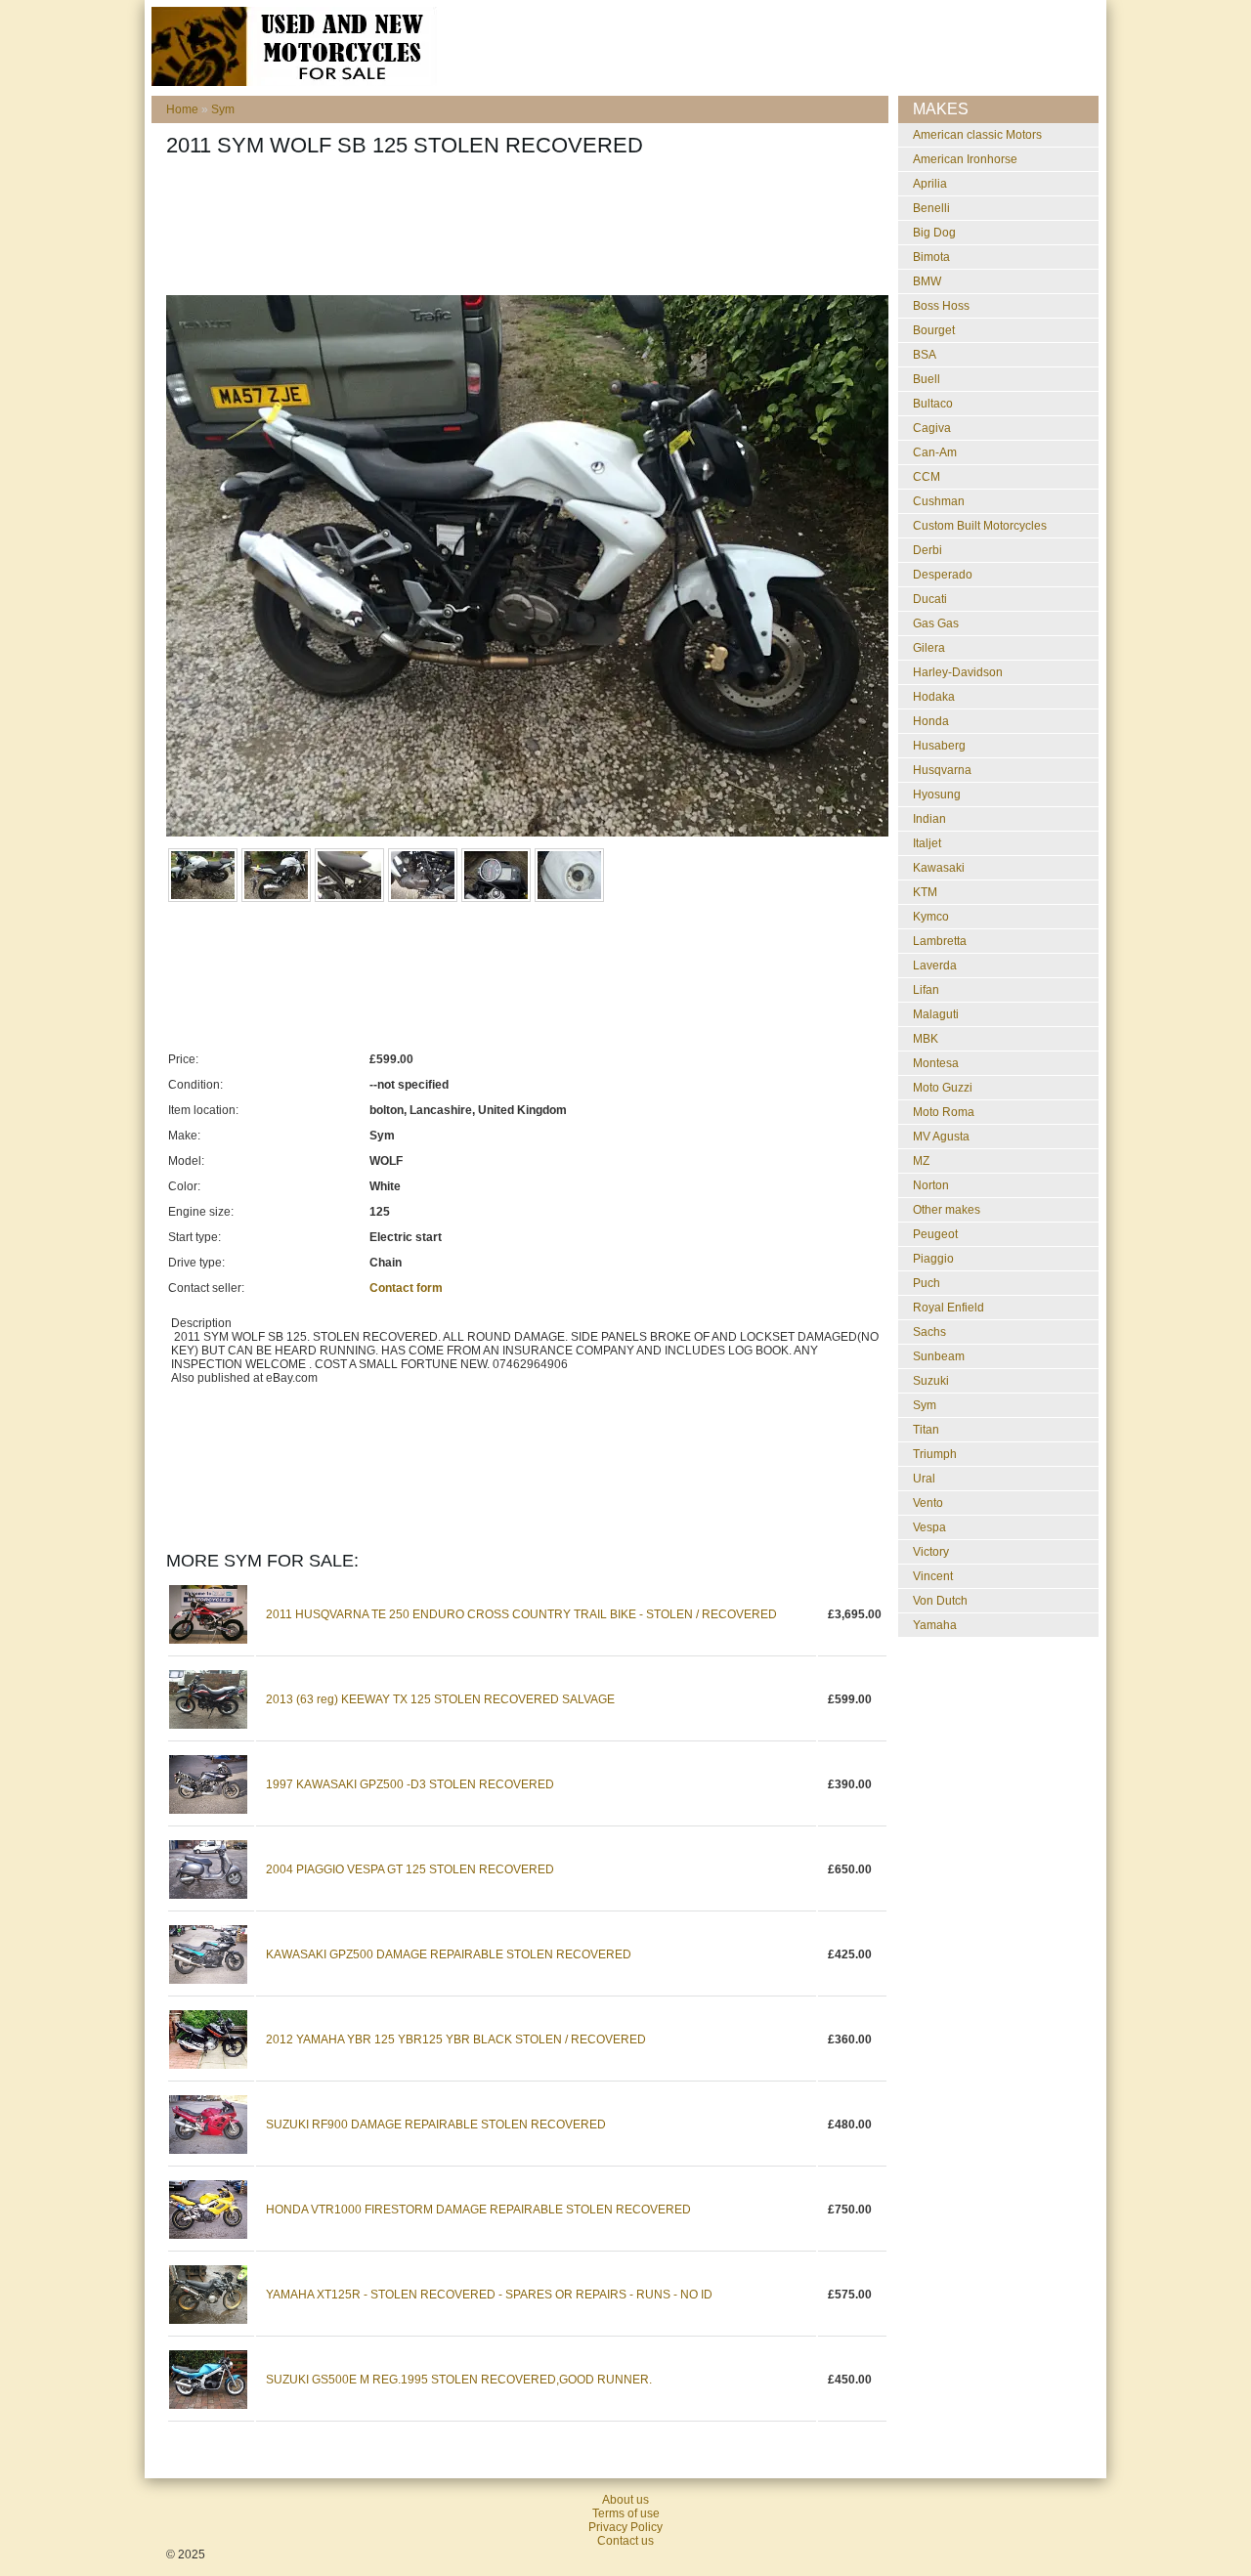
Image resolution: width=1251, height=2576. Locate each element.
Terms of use (626, 2513)
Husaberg (939, 746)
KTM (925, 892)
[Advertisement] (522, 232)
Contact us (625, 2541)
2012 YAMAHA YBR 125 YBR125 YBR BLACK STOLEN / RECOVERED (456, 2039)
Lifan (926, 990)
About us (625, 2500)
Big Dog (934, 233)
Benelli (931, 208)
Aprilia (930, 184)
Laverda (935, 966)
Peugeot (935, 1234)
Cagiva (932, 428)
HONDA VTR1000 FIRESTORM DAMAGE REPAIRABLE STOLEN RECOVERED (478, 2210)
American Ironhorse (965, 159)
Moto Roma (944, 1112)
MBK (926, 1039)
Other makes (947, 1210)
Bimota (931, 257)
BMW (927, 281)
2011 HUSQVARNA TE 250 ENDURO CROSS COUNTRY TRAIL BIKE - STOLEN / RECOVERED (521, 1614)
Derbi (927, 550)
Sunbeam (939, 1356)
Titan (926, 1430)
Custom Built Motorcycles (980, 526)
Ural (924, 1479)
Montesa (936, 1063)
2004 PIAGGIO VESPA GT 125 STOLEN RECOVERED (410, 1869)
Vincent (933, 1576)
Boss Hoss (941, 306)
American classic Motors (977, 135)
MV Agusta (941, 1137)
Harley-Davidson (958, 672)
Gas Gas (936, 623)
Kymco (931, 917)
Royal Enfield (949, 1308)
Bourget (934, 330)
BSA (925, 355)
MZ (921, 1161)
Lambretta (940, 941)
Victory (931, 1552)
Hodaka (934, 697)
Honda (931, 721)
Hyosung (937, 794)
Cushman (939, 501)
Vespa (929, 1527)
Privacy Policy (625, 2527)
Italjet (927, 843)
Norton (931, 1185)
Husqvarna (942, 770)
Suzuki (931, 1381)
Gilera (929, 648)
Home (182, 109)
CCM (927, 477)
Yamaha (935, 1625)
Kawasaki (939, 868)
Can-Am (935, 452)
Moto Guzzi (943, 1088)
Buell (927, 379)
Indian (929, 819)
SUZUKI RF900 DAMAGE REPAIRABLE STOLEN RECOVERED (436, 2125)
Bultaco (933, 404)
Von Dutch (940, 1601)
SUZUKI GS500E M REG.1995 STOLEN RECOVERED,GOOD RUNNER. (459, 2380)
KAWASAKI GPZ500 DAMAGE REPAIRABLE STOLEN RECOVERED (449, 1954)
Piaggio (933, 1259)
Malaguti (936, 1014)
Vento (928, 1503)
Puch (927, 1283)
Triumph (935, 1454)
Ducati (930, 599)
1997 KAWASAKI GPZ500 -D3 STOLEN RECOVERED (410, 1784)
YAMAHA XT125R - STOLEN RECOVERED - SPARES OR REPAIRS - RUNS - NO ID (489, 2295)
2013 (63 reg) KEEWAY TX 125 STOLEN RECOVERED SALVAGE (440, 1699)
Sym (223, 109)
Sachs (929, 1332)
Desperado (943, 575)
